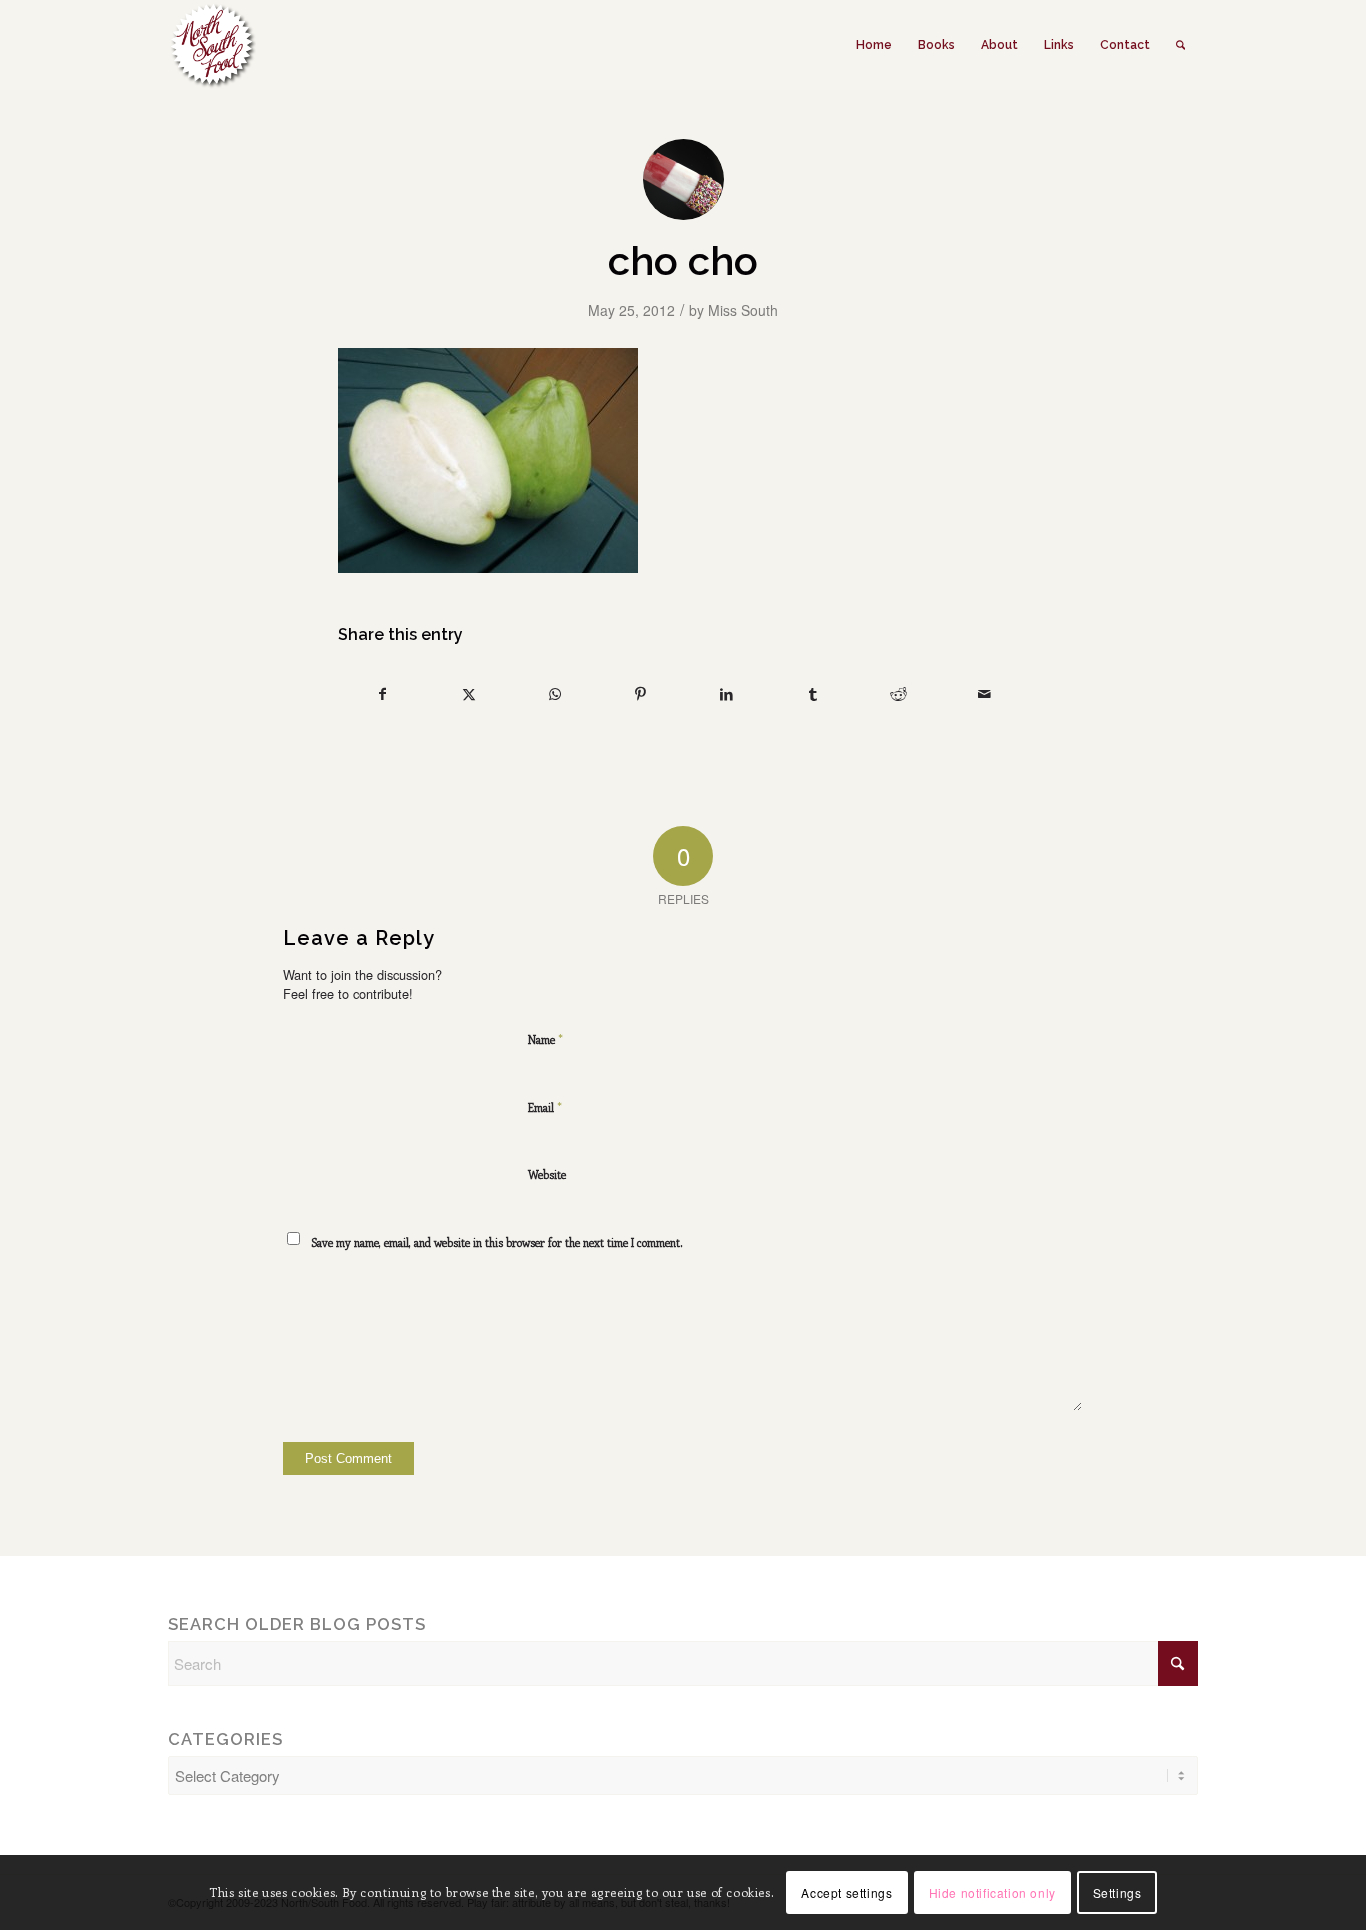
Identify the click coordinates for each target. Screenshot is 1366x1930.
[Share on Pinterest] (640, 694)
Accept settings (846, 1891)
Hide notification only (992, 1891)
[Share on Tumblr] (812, 694)
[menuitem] (874, 45)
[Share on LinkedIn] (726, 694)
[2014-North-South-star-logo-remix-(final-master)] (212, 45)
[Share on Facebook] (382, 694)
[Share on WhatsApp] (554, 694)
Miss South (743, 310)
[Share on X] (468, 694)
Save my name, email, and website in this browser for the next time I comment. (497, 1242)
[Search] (1180, 45)
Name (545, 1038)
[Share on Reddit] (898, 694)
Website (547, 1174)
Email (545, 1106)
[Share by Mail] (984, 694)
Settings (1117, 1891)
